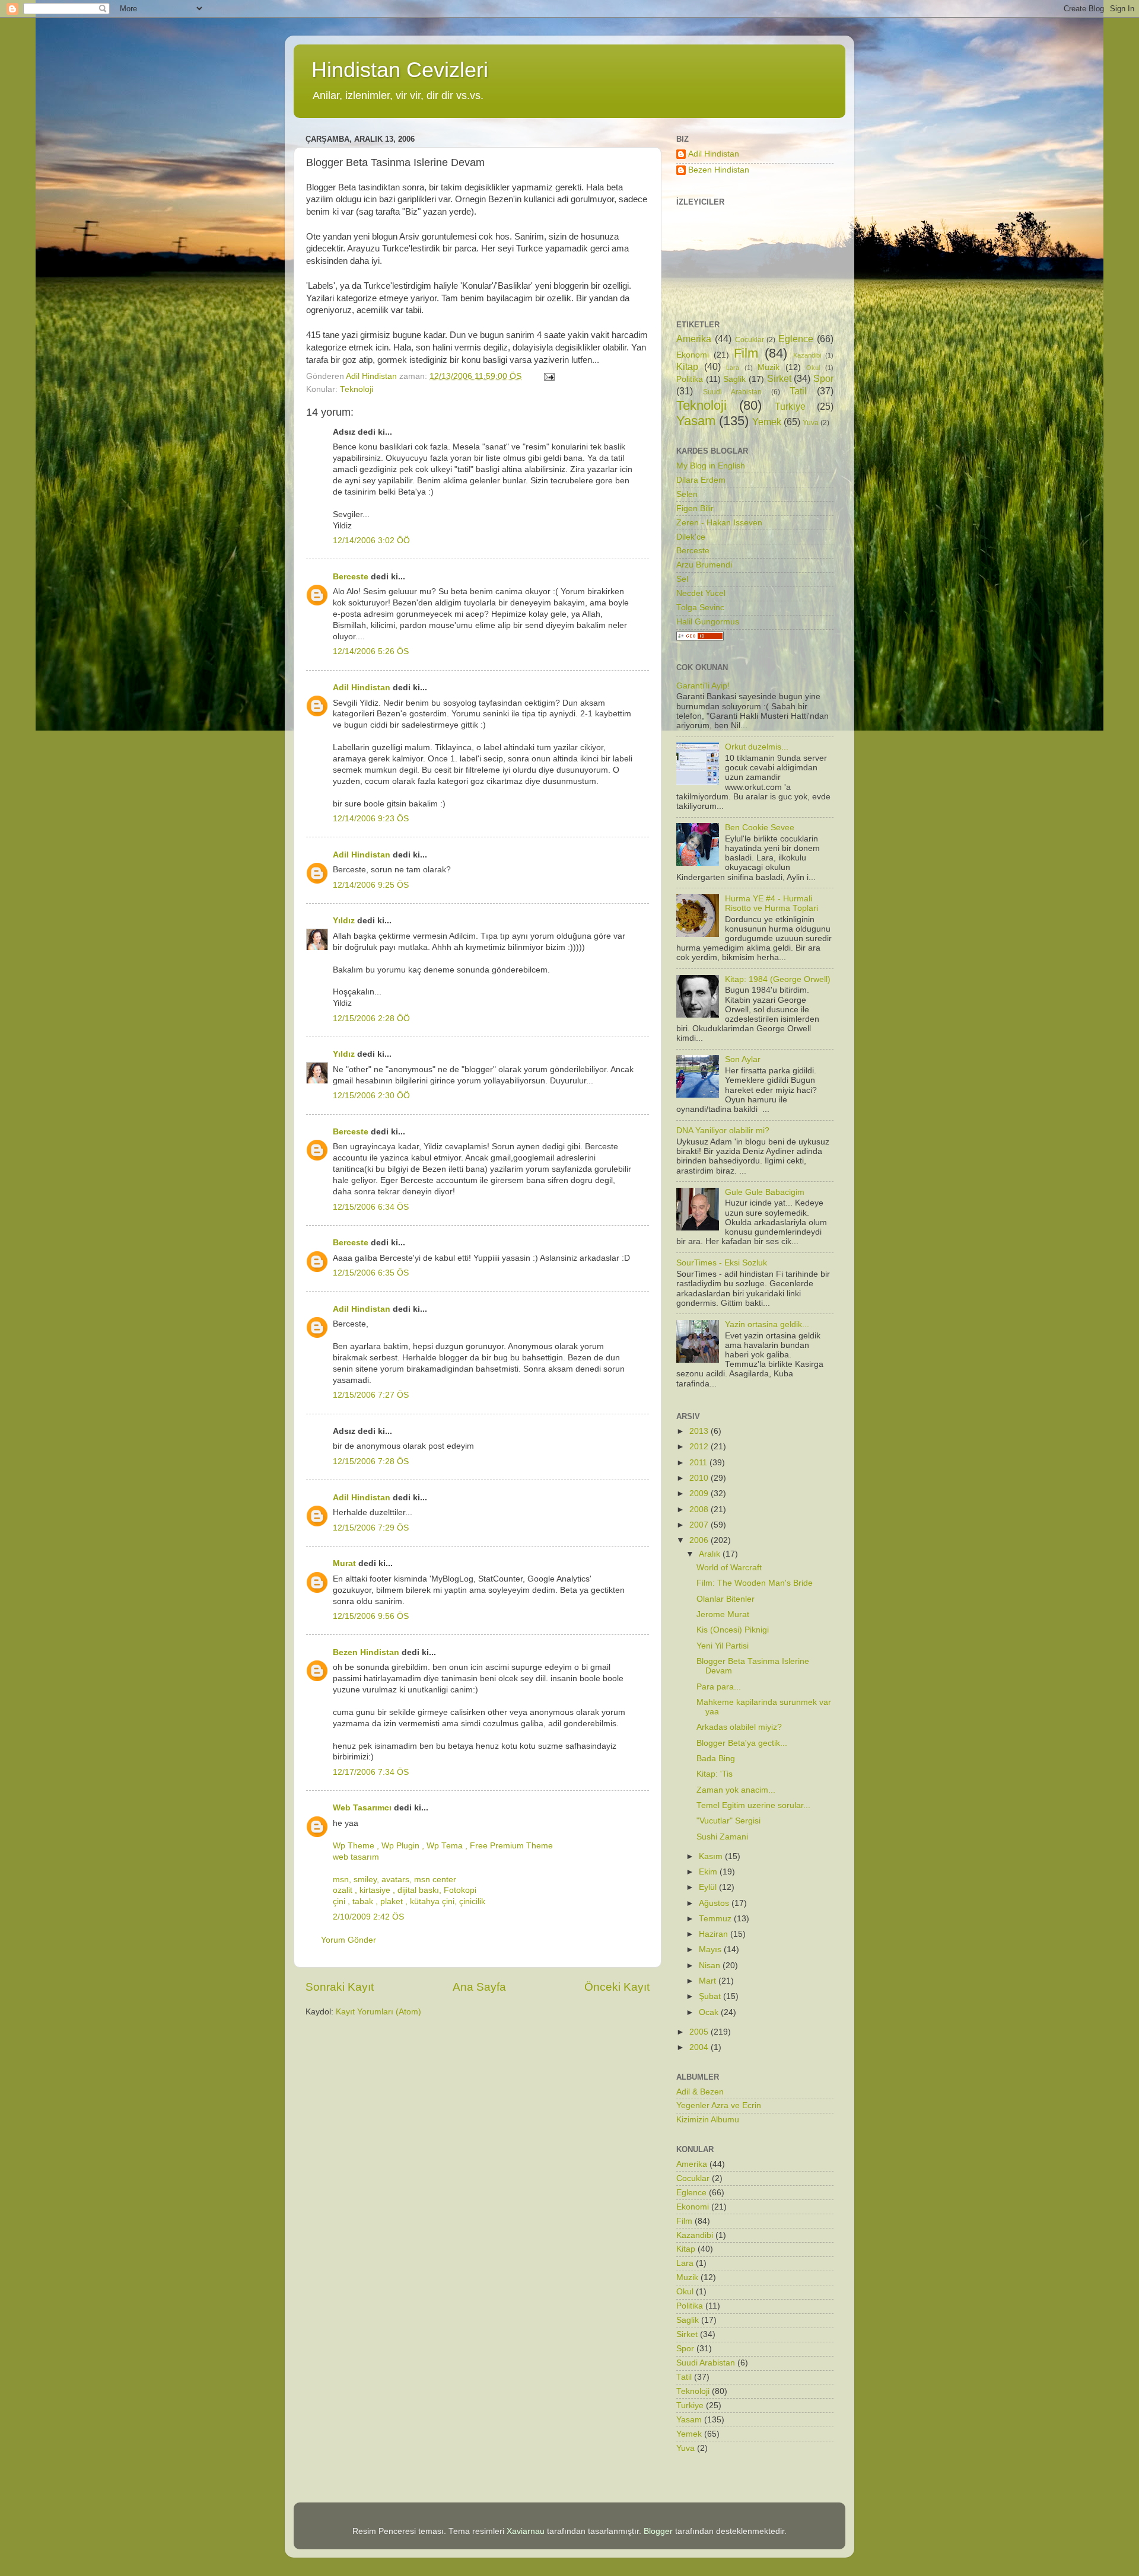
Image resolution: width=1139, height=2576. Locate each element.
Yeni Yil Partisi (723, 1646)
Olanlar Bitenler (726, 1599)
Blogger (658, 2531)
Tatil (798, 391)
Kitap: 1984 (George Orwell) (778, 979)
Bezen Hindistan (366, 1652)
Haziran (715, 1934)
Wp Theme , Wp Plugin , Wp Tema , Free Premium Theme (443, 1846)
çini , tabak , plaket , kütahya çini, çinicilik (409, 1901)
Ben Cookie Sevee (760, 828)
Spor (823, 378)
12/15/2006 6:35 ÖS (371, 1273)
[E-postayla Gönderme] (548, 376)
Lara (733, 368)
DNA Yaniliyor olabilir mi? (723, 1131)
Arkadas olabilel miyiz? (739, 1727)
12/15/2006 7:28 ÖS (371, 1461)
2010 (700, 1478)
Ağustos (715, 1903)
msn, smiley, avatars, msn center (394, 1880)
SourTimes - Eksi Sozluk (722, 1263)
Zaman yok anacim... (736, 1790)
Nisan (711, 1966)
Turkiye (790, 406)
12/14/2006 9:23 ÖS (371, 819)
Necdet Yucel (701, 593)
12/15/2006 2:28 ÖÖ (371, 1018)
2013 (700, 1431)
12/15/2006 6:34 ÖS (371, 1207)
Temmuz (716, 1919)
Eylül (709, 1887)
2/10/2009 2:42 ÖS (368, 1917)
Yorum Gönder (349, 1940)
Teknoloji (357, 389)
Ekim (709, 1872)
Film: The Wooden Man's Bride (755, 1583)
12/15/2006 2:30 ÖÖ (371, 1096)
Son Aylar (743, 1059)
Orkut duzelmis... (757, 747)
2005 (700, 2032)
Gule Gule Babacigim (765, 1192)
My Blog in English (711, 466)
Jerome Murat (723, 1614)
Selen (687, 494)
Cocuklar (750, 340)
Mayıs (711, 1949)
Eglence (796, 339)
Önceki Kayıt (617, 1987)
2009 (700, 1493)
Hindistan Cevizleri (400, 70)
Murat (344, 1563)
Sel (682, 579)
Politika (690, 379)
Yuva (811, 423)
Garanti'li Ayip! (703, 686)
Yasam (696, 421)
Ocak (710, 2012)
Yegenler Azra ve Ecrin (719, 2105)
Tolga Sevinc (700, 608)
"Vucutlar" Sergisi (728, 1821)
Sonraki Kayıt (340, 1987)
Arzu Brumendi (704, 565)
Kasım (712, 1856)
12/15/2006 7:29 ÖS (371, 1528)
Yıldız (344, 921)
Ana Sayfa (479, 1987)
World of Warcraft (729, 1568)
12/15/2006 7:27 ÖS (371, 1395)
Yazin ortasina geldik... (767, 1324)
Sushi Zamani (722, 1837)
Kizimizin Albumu (708, 2120)
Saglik (734, 379)
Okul (813, 368)
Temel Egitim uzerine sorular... (753, 1805)
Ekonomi (693, 355)
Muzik (769, 367)
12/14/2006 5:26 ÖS (371, 651)
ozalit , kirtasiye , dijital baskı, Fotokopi (405, 1890)
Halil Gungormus (708, 622)
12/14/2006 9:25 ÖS (371, 885)
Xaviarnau (526, 2531)
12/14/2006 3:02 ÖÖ (371, 541)
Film (746, 353)
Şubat (711, 1996)
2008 (700, 1509)
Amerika (694, 339)
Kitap (687, 366)
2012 (700, 1447)
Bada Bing (716, 1759)
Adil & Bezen (700, 2092)
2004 (700, 2047)
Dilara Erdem (701, 480)
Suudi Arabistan (732, 392)
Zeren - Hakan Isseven (719, 523)
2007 (700, 1525)
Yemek (767, 422)
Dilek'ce (691, 537)
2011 (699, 1463)
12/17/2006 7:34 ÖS (371, 1772)
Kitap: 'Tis (715, 1774)
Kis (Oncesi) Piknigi (733, 1630)
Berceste (351, 577)
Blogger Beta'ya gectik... (742, 1743)
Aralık (711, 1554)
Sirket (779, 378)
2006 (700, 1540)
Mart (709, 1981)
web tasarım (356, 1857)
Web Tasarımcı (362, 1808)
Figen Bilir (695, 508)
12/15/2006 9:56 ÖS (371, 1616)
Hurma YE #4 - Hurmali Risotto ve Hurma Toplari (771, 903)
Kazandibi (807, 355)
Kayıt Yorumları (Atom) (378, 2012)
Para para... (719, 1687)
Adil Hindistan (362, 688)
